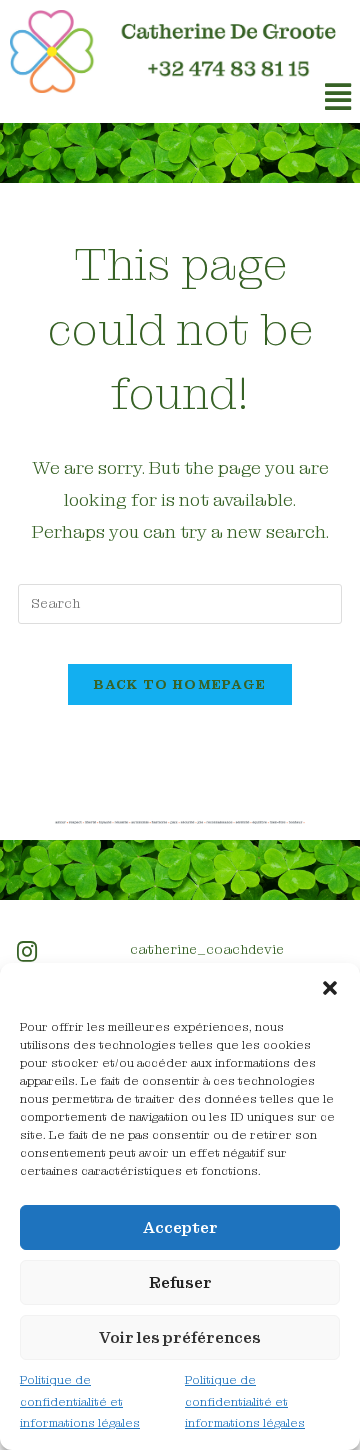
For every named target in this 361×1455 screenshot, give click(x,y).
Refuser (180, 1283)
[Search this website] (180, 602)
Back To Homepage (180, 684)
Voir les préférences (180, 1338)
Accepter (180, 1228)
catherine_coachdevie (207, 949)
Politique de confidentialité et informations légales (80, 1401)
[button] (330, 988)
